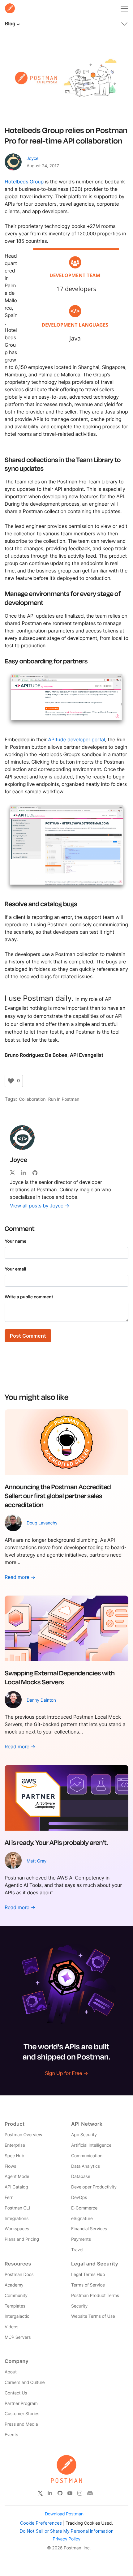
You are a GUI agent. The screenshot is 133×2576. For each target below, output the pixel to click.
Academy (14, 2285)
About (11, 2372)
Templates (15, 2306)
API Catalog (16, 2187)
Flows (11, 2166)
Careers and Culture (25, 2383)
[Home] (10, 8)
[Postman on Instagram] (80, 2493)
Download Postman (64, 2514)
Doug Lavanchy (42, 1523)
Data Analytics (86, 2166)
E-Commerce (84, 2208)
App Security (84, 2135)
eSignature (82, 2219)
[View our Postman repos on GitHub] (37, 1172)
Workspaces (17, 2229)
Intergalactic (17, 2316)
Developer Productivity (94, 2187)
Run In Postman (64, 1099)
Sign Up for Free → (66, 2073)
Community (16, 2296)
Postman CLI (17, 2208)
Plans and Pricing (22, 2239)
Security (79, 2306)
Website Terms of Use (93, 2316)
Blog (10, 24)
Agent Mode (17, 2177)
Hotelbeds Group (24, 182)
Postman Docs (19, 2275)
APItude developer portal (76, 739)
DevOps (79, 2198)
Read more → (20, 1577)
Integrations (17, 2219)
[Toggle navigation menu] (124, 7)
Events (11, 2435)
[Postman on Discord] (90, 2493)
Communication (87, 2156)
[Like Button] (11, 1081)
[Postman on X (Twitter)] (40, 2493)
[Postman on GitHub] (60, 2493)
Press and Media (21, 2424)
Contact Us (16, 2393)
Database (81, 2177)
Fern (9, 2198)
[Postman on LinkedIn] (50, 2493)
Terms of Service (88, 2285)
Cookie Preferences (41, 2523)
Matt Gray (36, 1861)
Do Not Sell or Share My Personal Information (67, 2531)
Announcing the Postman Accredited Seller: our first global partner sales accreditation (58, 1496)
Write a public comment (29, 1297)
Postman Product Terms (95, 2296)
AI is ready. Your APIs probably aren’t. (56, 1842)
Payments (81, 2239)
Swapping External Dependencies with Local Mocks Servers (60, 1677)
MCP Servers (18, 2337)
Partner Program (21, 2404)
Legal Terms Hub (88, 2275)
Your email (15, 1269)
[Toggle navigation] (124, 23)
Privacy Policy (66, 2539)
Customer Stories (22, 2414)
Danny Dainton (41, 1700)
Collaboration (32, 1099)
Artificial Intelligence (91, 2145)
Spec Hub (14, 2156)
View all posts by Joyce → (40, 1206)
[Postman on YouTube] (70, 2493)
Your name (16, 1241)
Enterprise (15, 2145)
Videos (11, 2327)
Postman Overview (24, 2135)
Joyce (32, 159)
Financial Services (89, 2229)
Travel (77, 2250)
